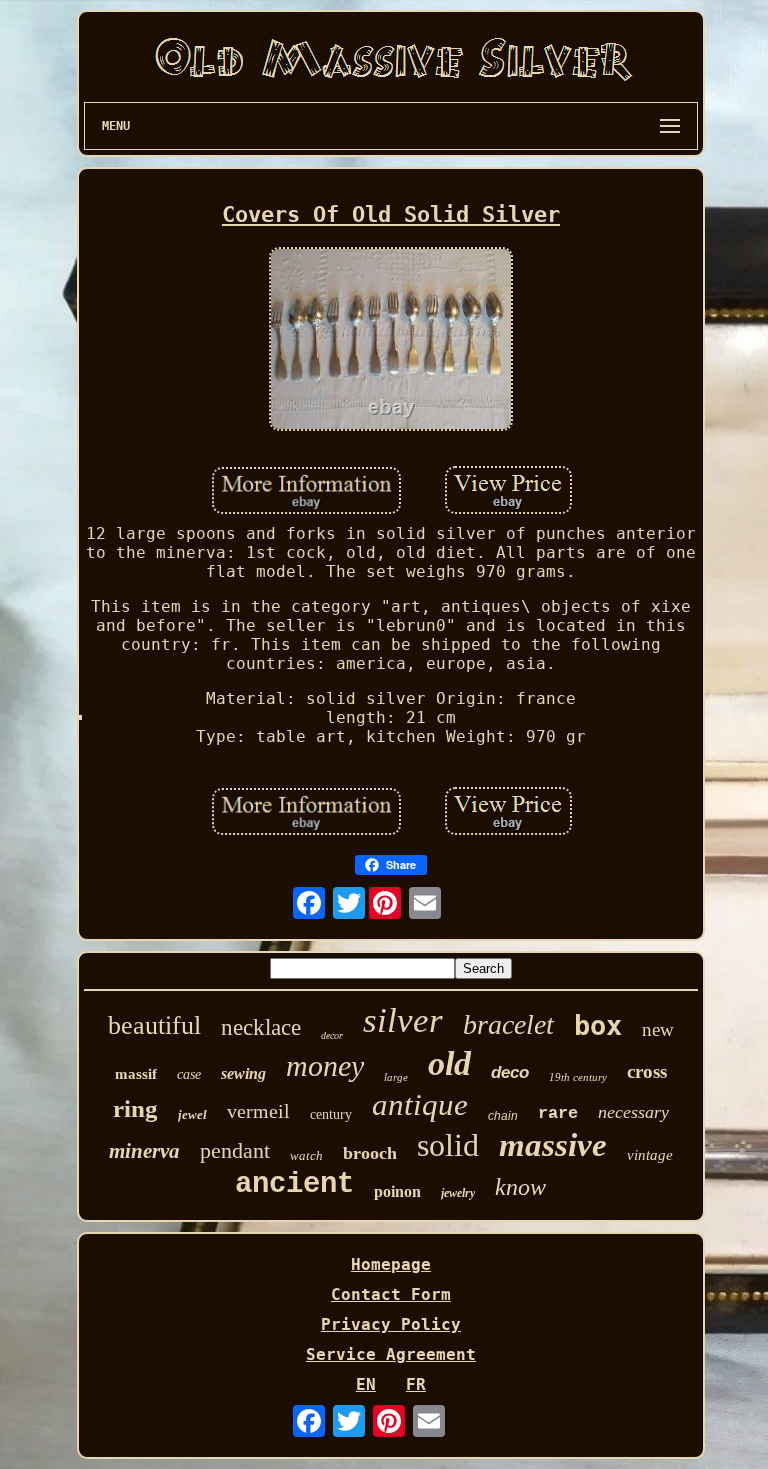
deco (510, 1072)
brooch (370, 1153)
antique (420, 1104)
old (449, 1063)
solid (448, 1145)
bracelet (508, 1024)
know (520, 1187)
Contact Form (391, 1294)
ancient (294, 1184)
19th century (578, 1077)
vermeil (258, 1111)
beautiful (154, 1025)
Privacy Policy (391, 1324)
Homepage (391, 1264)
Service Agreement (391, 1354)
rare (558, 1113)
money (325, 1065)
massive (553, 1145)
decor (332, 1035)
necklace (261, 1027)
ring (135, 1108)
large (396, 1077)
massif (136, 1074)
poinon (397, 1191)
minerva (144, 1151)
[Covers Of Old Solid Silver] (391, 340)
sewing (243, 1073)
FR (416, 1384)
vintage (650, 1155)
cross (647, 1071)
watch (306, 1155)
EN (366, 1384)
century (331, 1114)
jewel (192, 1114)
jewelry (458, 1193)
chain (503, 1116)
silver (403, 1020)
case (189, 1074)
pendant (235, 1150)
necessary (633, 1112)
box (598, 1025)
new (658, 1029)
